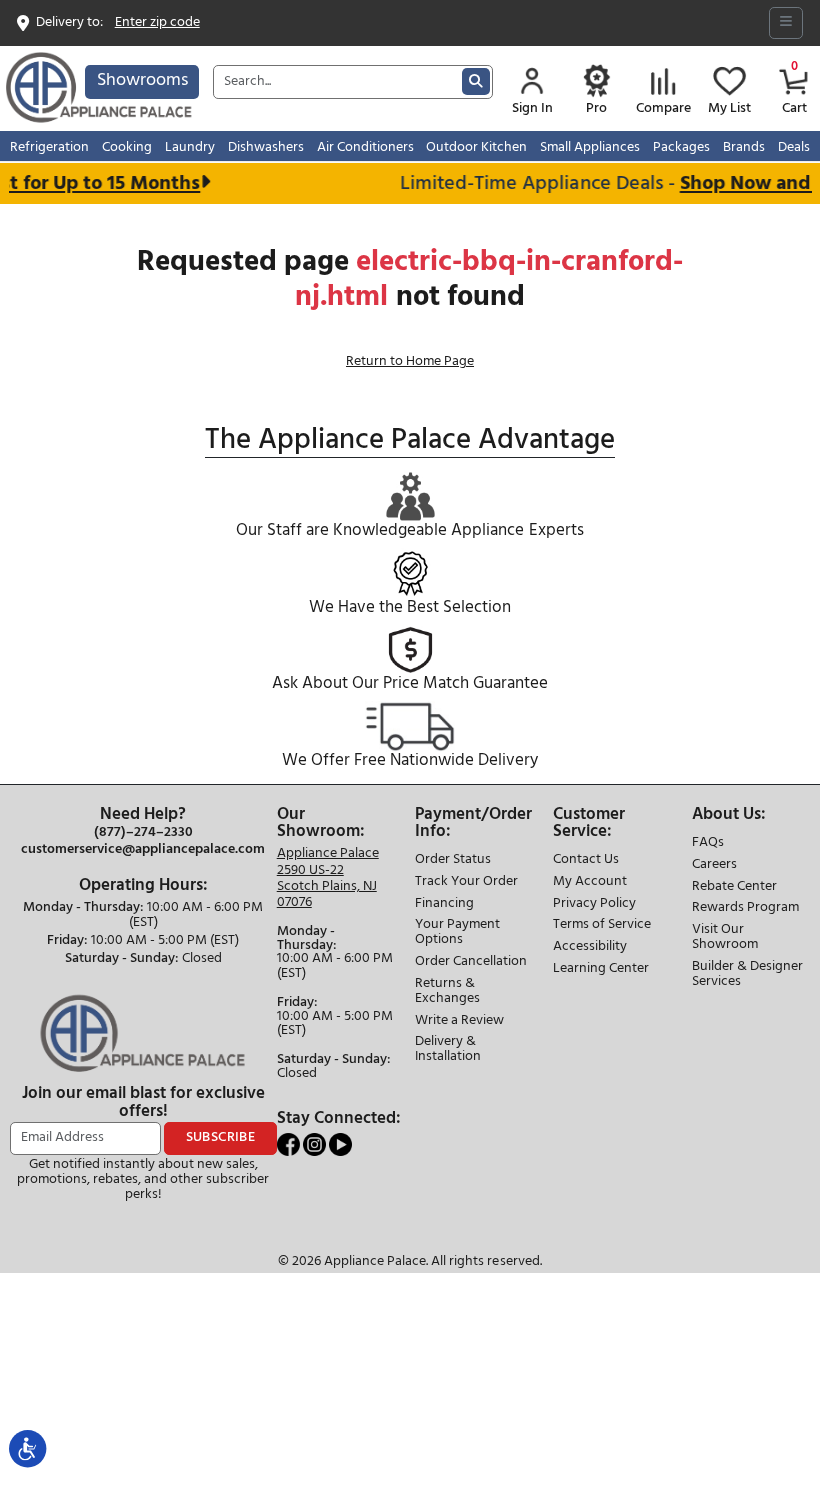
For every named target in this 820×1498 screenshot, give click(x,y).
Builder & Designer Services (747, 975)
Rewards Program (745, 908)
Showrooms (142, 80)
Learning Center (601, 969)
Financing (444, 904)
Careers (714, 865)
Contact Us (586, 860)
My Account (590, 882)
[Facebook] (290, 1144)
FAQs (708, 843)
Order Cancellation (471, 962)
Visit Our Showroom (725, 938)
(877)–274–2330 (143, 833)
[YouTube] (340, 1144)
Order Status (453, 860)
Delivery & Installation (448, 1050)
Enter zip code (157, 23)
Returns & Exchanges (447, 992)
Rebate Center (734, 887)
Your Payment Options (457, 933)
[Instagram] (316, 1144)
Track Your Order (466, 882)
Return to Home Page (410, 361)
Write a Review (459, 1021)
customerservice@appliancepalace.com (143, 850)
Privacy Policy (594, 904)
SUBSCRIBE (221, 1137)
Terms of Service (602, 925)
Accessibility (590, 947)
